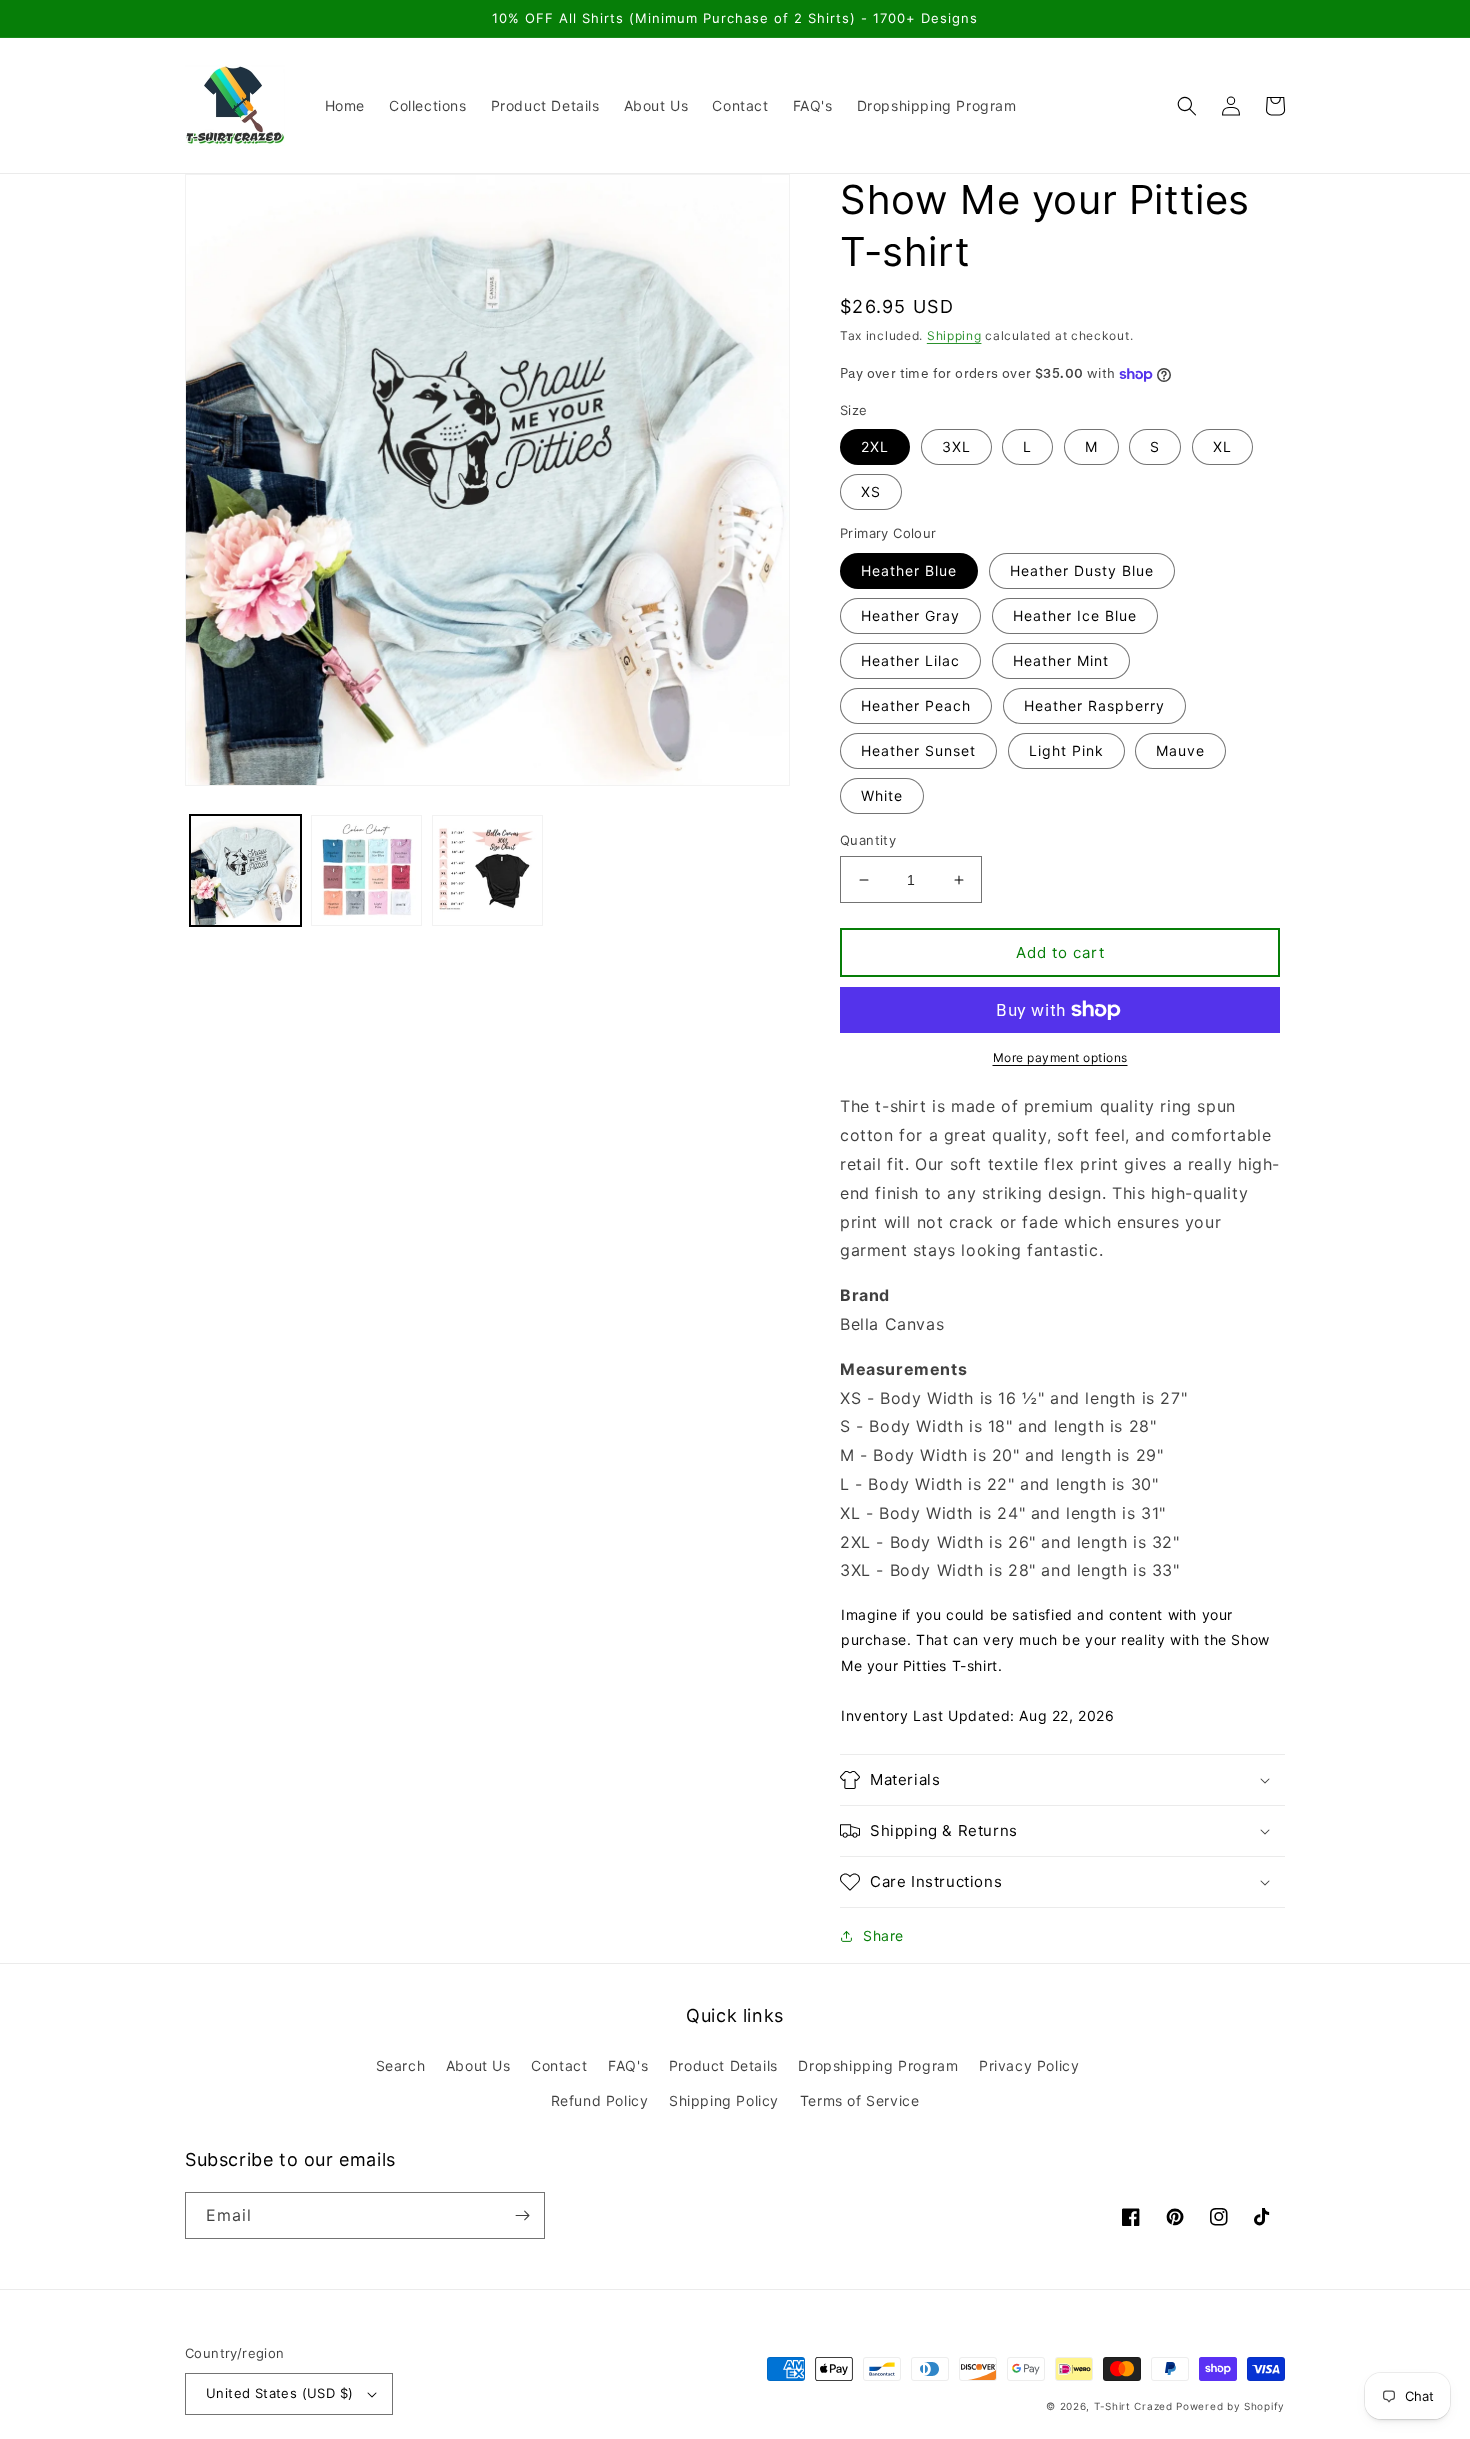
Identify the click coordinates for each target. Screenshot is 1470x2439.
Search (401, 2065)
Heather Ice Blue (1075, 615)
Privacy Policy (1029, 2065)
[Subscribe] (522, 2215)
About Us (478, 2065)
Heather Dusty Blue (1082, 570)
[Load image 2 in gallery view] (366, 870)
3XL (956, 446)
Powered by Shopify (1230, 2406)
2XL (875, 446)
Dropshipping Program (878, 2065)
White (882, 795)
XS (871, 491)
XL (1222, 446)
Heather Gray (910, 615)
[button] (1187, 106)
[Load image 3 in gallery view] (487, 870)
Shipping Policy (724, 2100)
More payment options (1060, 1057)
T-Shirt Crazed (1133, 2406)
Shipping (954, 335)
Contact (559, 2065)
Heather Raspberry (1094, 705)
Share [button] (883, 1935)
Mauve (1180, 750)
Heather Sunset (918, 750)
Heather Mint (1061, 660)
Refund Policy (600, 2100)
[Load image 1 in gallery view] (245, 870)
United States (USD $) (279, 2393)
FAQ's (628, 2065)
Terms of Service (860, 2100)
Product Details (723, 2065)
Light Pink (1066, 750)
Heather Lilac (910, 660)
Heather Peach (916, 705)
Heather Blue (909, 570)
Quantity (868, 840)
